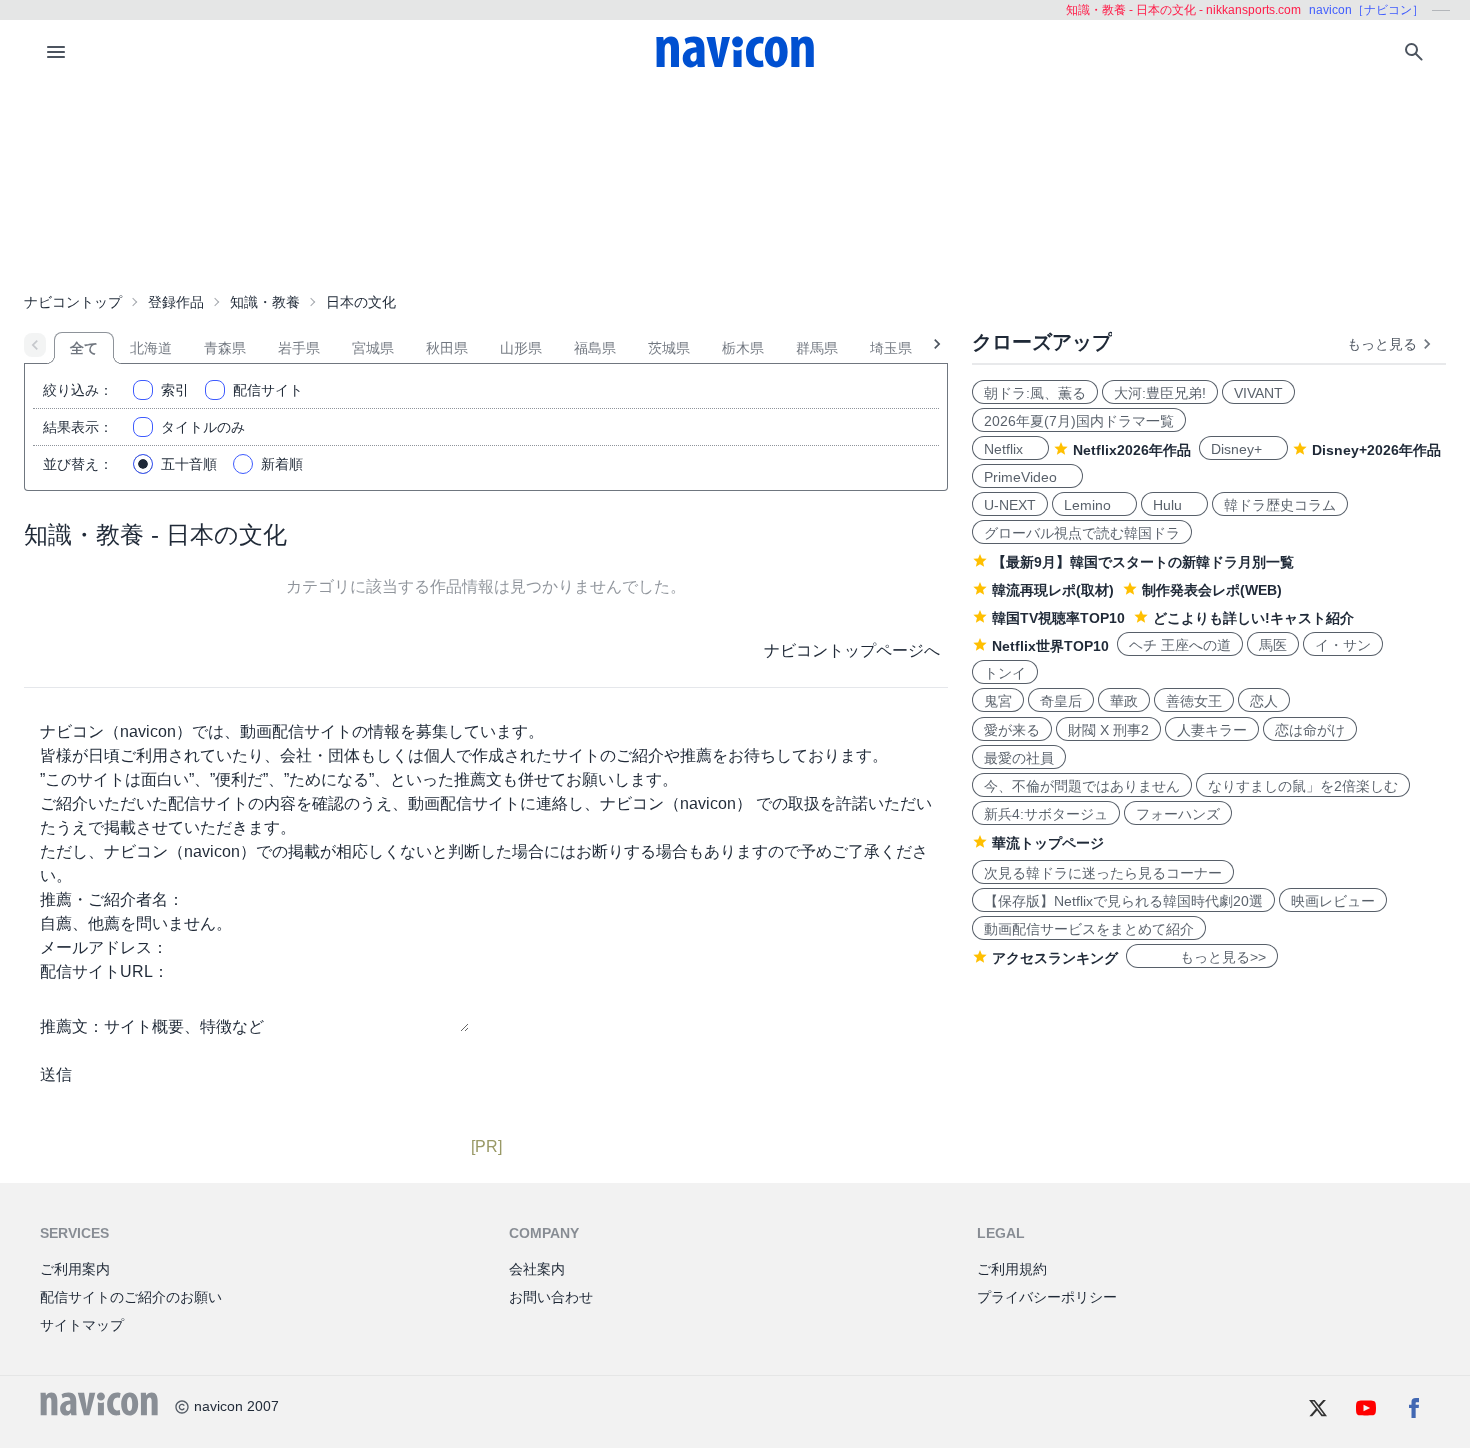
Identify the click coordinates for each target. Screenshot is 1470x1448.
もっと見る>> (1202, 957)
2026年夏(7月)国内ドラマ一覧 (1079, 421)
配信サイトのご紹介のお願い (131, 1297)
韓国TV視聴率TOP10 (1058, 618)
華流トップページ (1048, 843)
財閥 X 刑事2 (1108, 730)
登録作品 (176, 302)
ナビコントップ (73, 302)
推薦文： (72, 1026)
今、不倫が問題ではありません (1082, 786)
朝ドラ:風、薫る (1035, 393)
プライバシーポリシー (1047, 1297)
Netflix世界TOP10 (1050, 646)
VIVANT (1258, 393)
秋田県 (447, 348)
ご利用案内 (75, 1269)
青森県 (225, 348)
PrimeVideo (1027, 477)
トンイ (1005, 673)
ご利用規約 (1012, 1269)
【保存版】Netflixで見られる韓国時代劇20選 (1123, 901)
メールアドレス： (104, 947)
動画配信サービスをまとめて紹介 (1089, 929)
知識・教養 (265, 302)
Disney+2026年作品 (1376, 450)
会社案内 (537, 1269)
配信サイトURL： (104, 971)
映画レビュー (1333, 901)
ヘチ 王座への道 (1180, 645)
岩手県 (299, 348)
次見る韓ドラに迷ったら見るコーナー (1103, 873)
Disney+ (1243, 449)
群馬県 (817, 348)
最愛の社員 (1019, 758)
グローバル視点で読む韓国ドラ (1082, 533)
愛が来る (1012, 730)
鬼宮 (998, 701)
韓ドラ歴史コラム (1280, 505)
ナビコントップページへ (852, 650)
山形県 (521, 348)
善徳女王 (1194, 701)
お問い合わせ (551, 1297)
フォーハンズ (1178, 814)
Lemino (1094, 505)
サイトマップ (82, 1325)
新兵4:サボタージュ (1046, 814)
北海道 (151, 348)
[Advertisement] (735, 184)
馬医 (1273, 645)
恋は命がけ (1310, 730)
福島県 (595, 348)
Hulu (1174, 505)
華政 (1124, 701)
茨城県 (669, 348)
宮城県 (373, 348)
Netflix (1010, 449)
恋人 (1264, 701)
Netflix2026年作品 (1132, 450)
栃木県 (743, 348)
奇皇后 (1061, 701)
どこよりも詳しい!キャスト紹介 (1253, 618)
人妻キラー (1212, 730)
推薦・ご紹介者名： (112, 899)
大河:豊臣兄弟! (1160, 393)
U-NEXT (1010, 505)
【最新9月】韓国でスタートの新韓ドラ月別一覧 (1143, 562)
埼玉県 (891, 348)
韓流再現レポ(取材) (1053, 590)
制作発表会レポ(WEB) (1212, 590)
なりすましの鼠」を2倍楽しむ (1303, 786)
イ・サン (1343, 645)
